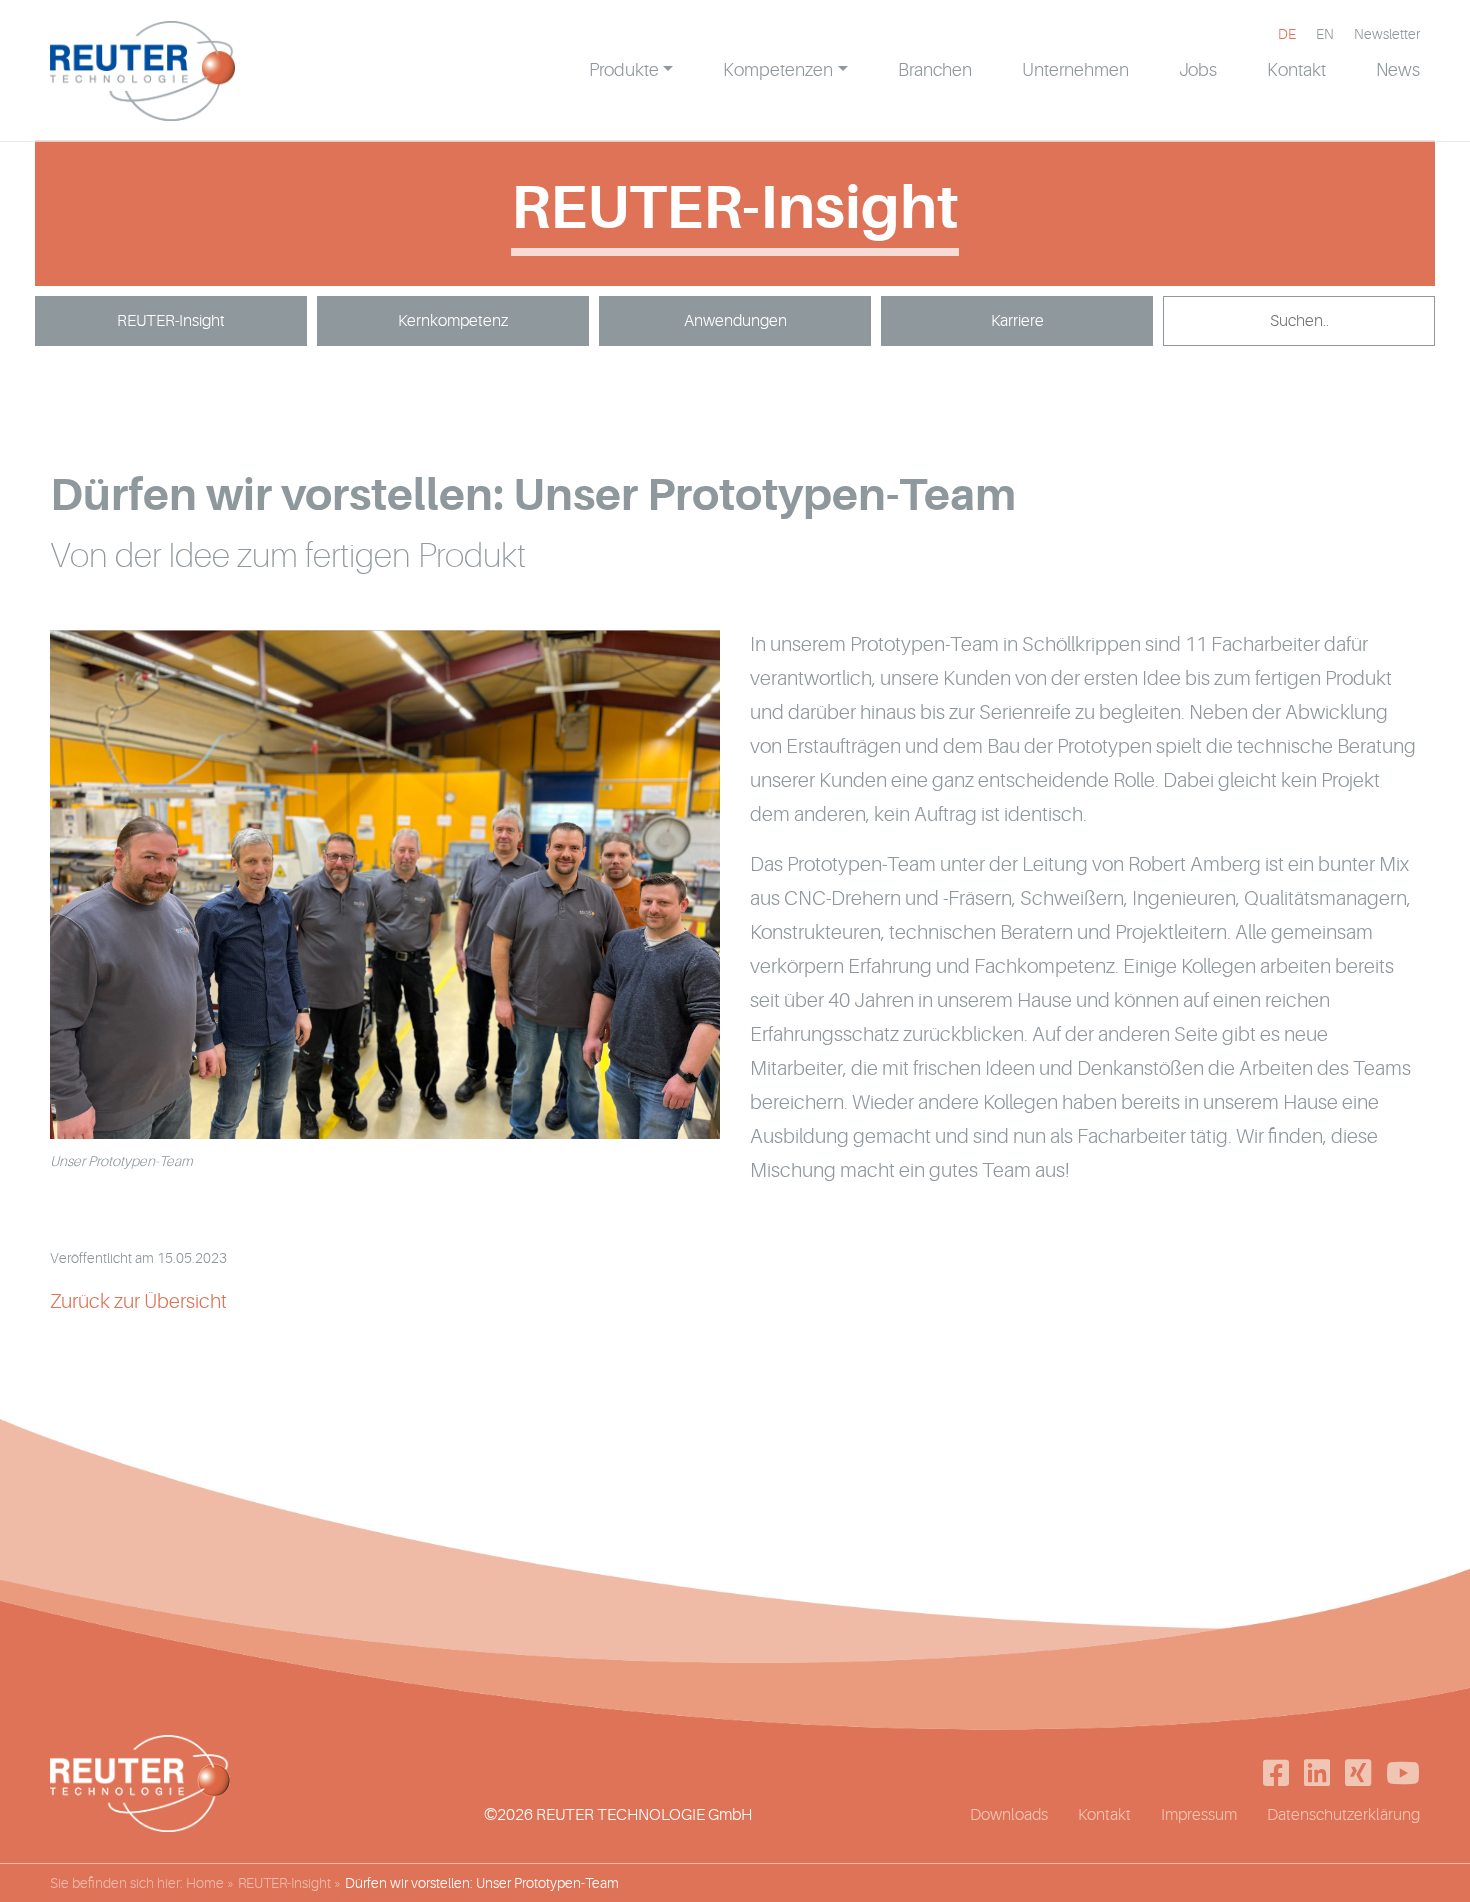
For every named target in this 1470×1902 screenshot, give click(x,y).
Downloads (1009, 1815)
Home (205, 1883)
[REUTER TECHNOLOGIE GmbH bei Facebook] (1276, 1773)
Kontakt (1104, 1815)
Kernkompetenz (453, 321)
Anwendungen (735, 321)
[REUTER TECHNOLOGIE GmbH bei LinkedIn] (1317, 1773)
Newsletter (1387, 34)
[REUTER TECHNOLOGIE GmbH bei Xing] (1358, 1773)
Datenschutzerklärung (1343, 1815)
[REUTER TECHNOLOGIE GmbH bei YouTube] (1403, 1773)
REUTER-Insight (171, 321)
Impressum (1199, 1815)
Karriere (1017, 321)
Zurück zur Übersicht (138, 1301)
